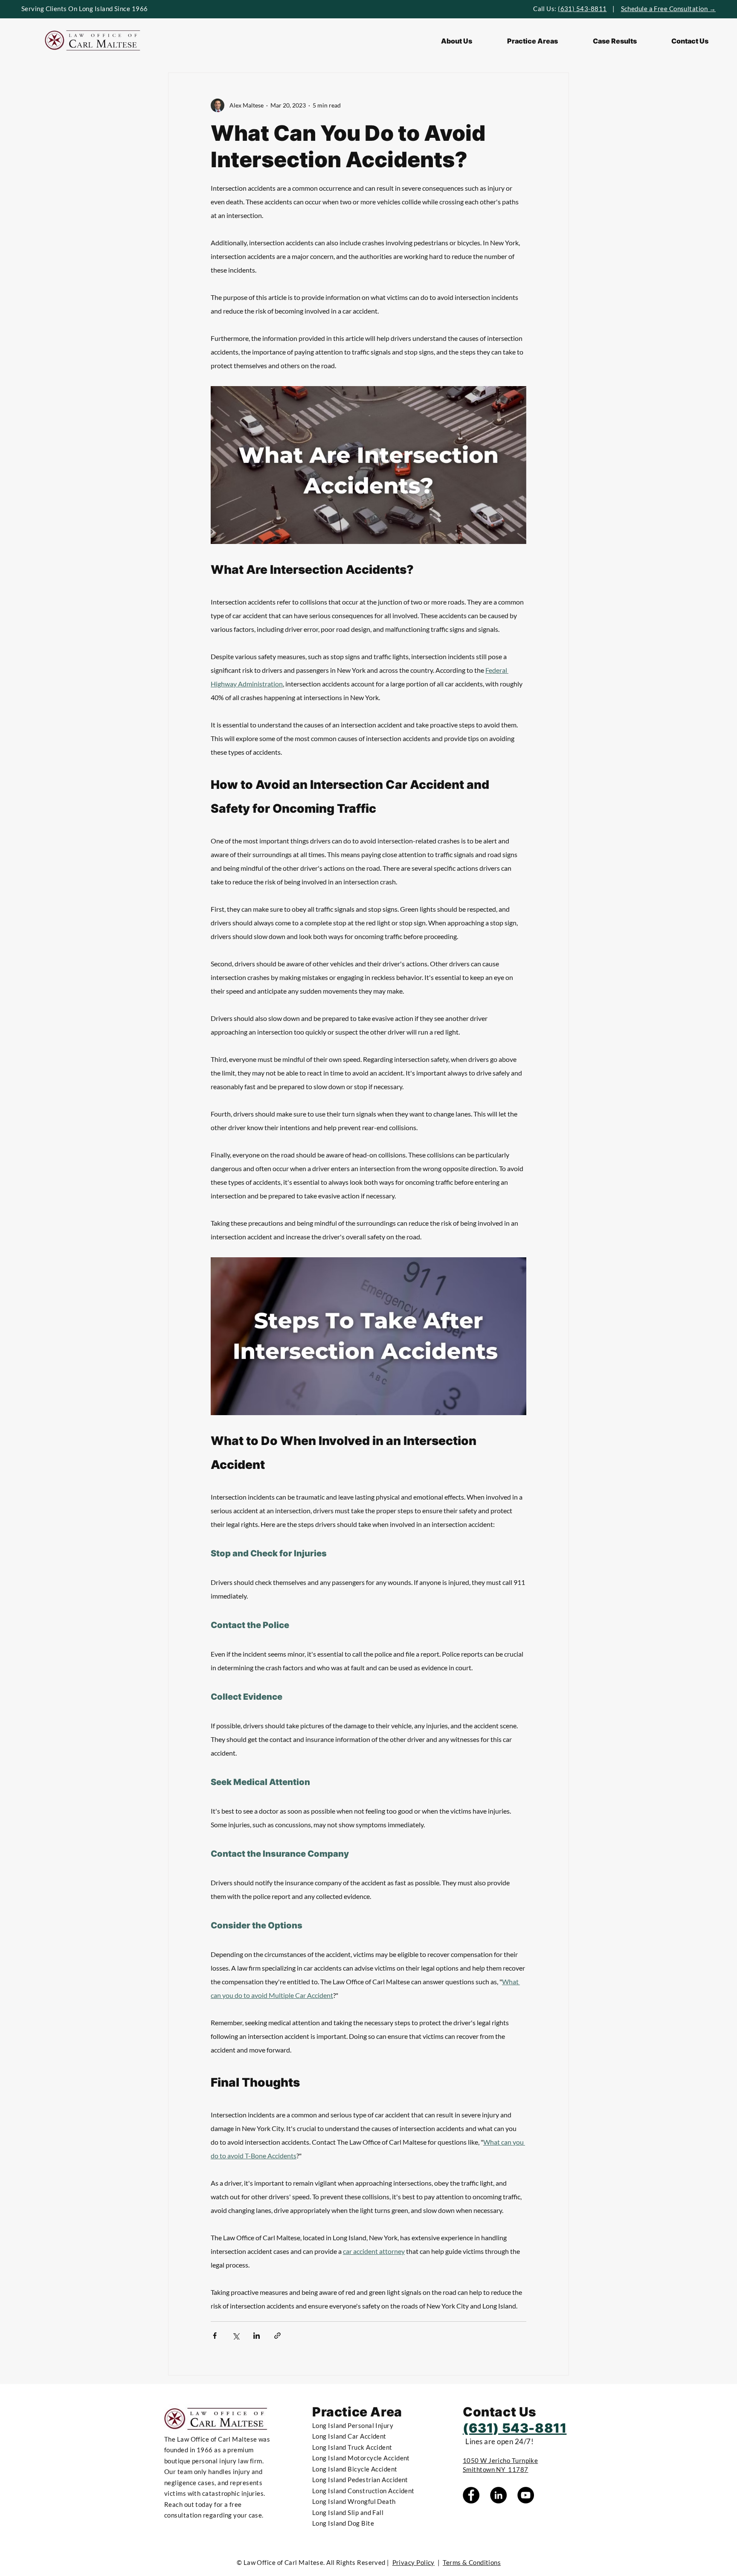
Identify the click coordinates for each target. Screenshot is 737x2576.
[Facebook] (471, 2495)
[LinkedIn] (498, 2495)
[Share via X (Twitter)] (236, 2336)
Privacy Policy (413, 2562)
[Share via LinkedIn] (257, 2336)
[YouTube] (526, 2495)
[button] (532, 41)
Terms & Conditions (472, 2562)
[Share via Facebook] (215, 2336)
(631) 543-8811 (582, 9)
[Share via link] (277, 2336)
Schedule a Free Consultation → (669, 9)
